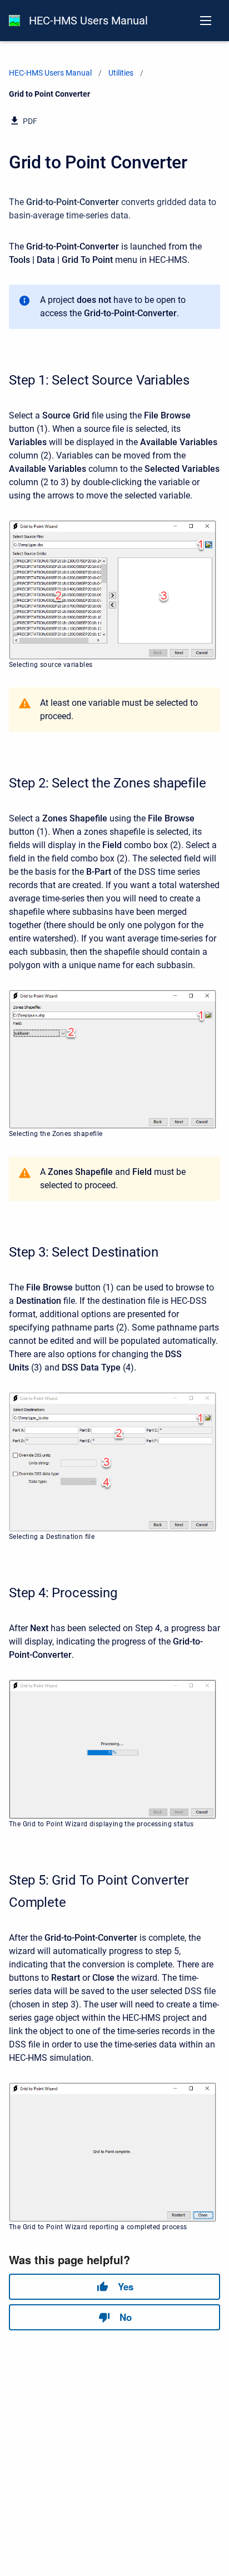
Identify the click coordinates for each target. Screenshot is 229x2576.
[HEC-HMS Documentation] (14, 21)
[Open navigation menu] (206, 21)
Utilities (121, 73)
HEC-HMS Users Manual (88, 21)
